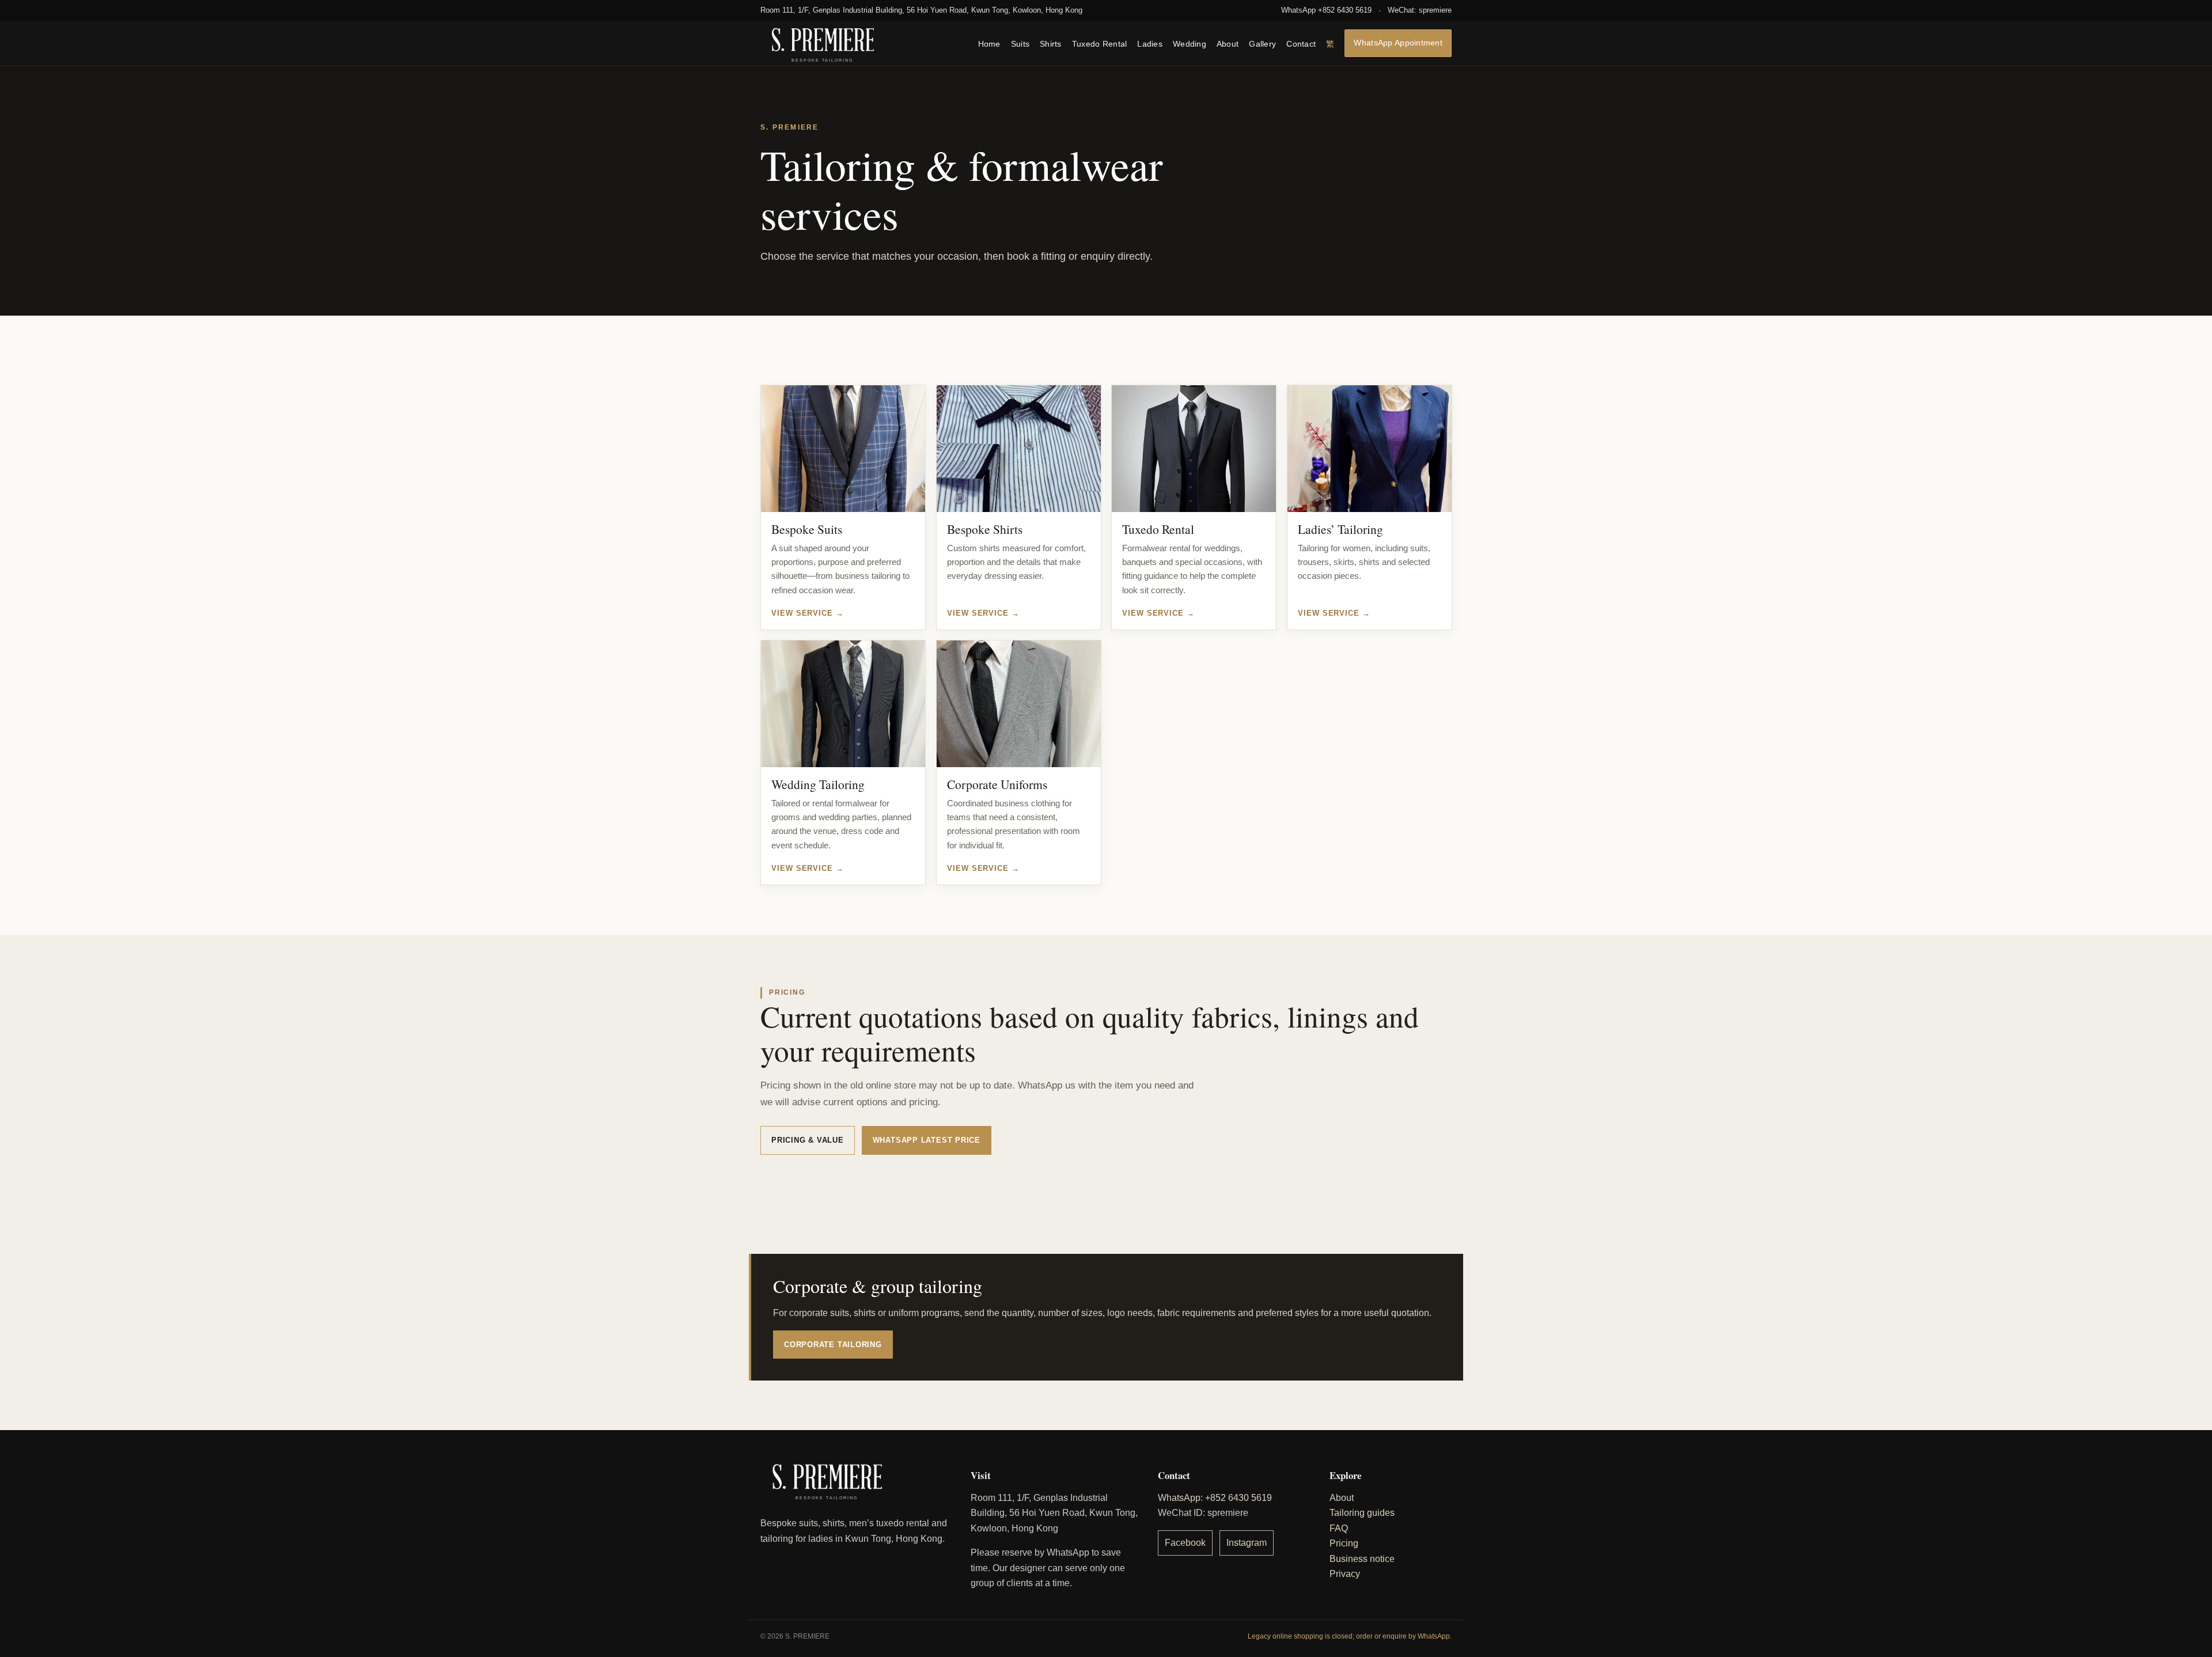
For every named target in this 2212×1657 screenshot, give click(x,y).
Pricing (1344, 1543)
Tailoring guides (1362, 1513)
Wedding (1190, 43)
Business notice (1362, 1559)
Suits (1020, 43)
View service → (808, 613)
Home (989, 43)
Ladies (1150, 43)
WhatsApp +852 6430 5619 (1326, 10)
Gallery (1262, 43)
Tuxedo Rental (1100, 43)
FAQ (1339, 1528)
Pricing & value (808, 1140)
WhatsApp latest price (927, 1140)
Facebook (1185, 1543)
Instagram (1247, 1543)
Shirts (1051, 43)
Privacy (1345, 1574)
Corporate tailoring (833, 1345)
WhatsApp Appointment (1398, 42)
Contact (1301, 43)
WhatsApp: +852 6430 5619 (1215, 1498)
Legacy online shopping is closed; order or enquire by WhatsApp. (1350, 1636)
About (1228, 43)
